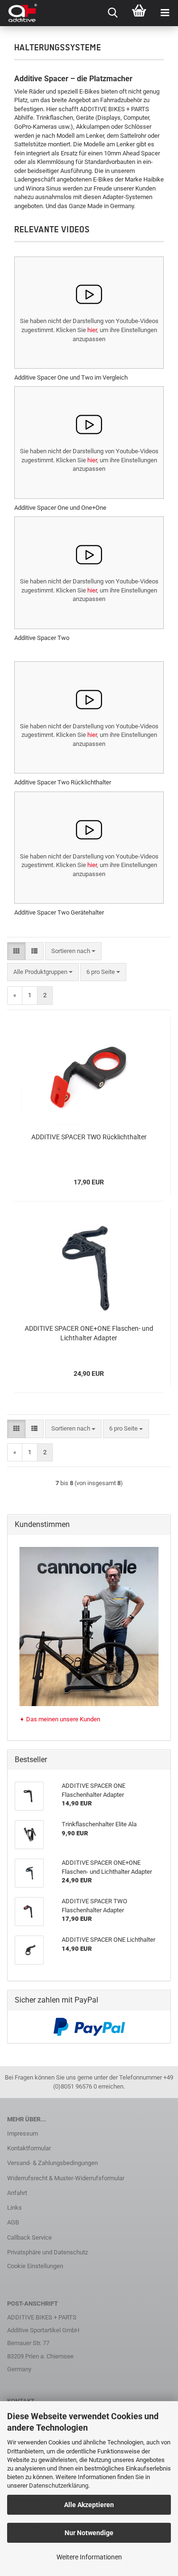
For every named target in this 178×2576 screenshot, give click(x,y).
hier (92, 330)
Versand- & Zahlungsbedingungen (52, 2163)
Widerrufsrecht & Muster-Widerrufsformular (66, 2178)
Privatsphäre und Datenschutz (47, 2252)
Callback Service (29, 2237)
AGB (13, 2222)
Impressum (23, 2133)
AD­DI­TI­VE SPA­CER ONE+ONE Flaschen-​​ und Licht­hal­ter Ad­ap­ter (89, 1333)
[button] (16, 951)
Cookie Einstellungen (35, 2266)
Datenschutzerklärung (59, 2485)
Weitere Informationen (89, 2557)
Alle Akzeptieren (89, 2505)
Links (14, 2208)
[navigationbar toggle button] (165, 13)
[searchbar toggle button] (113, 13)
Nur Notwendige (89, 2533)
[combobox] (73, 951)
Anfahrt (17, 2193)
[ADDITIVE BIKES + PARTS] (19, 13)
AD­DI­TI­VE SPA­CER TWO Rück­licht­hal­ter (89, 1137)
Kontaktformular (29, 2148)
